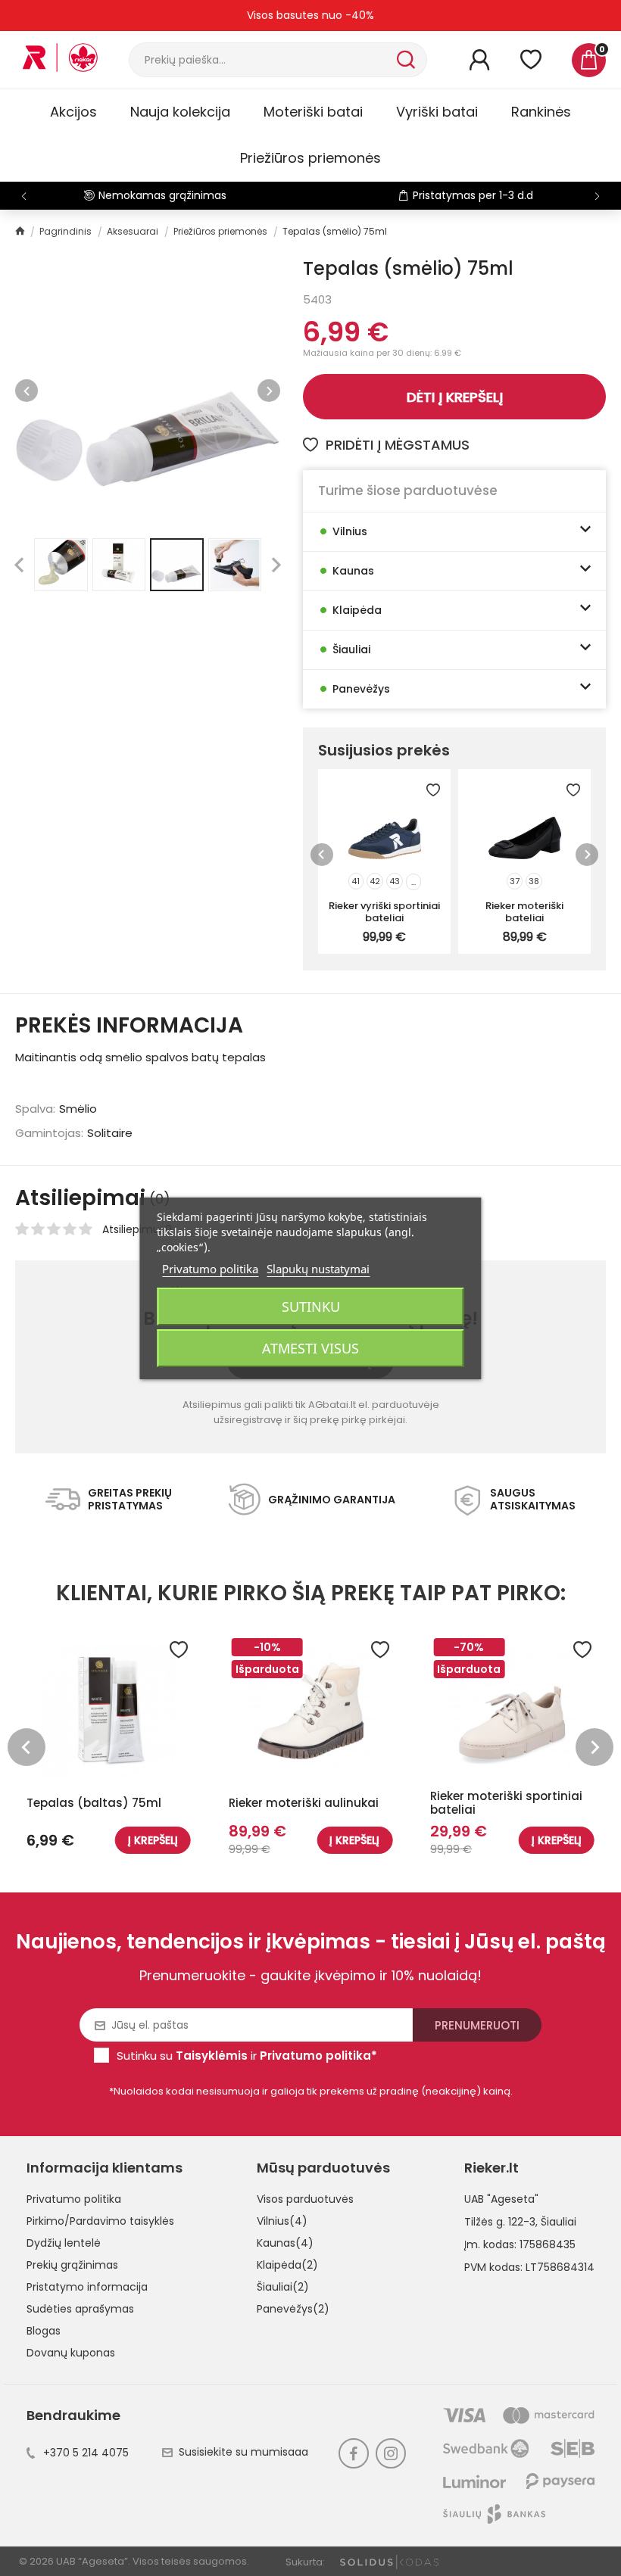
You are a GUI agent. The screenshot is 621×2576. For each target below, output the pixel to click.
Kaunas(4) (285, 2243)
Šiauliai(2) (283, 2287)
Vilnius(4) (282, 2221)
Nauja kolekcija (180, 112)
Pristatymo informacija (87, 2287)
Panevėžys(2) (293, 2309)
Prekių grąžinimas (72, 2265)
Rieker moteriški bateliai (524, 911)
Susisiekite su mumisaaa (243, 2452)
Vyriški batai (437, 112)
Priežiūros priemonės (310, 158)
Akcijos (73, 112)
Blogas (44, 2331)
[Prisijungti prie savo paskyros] (479, 60)
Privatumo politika (74, 2199)
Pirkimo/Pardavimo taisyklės (100, 2221)
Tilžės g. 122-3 (500, 2222)
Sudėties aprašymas (80, 2309)
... (413, 882)
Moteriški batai (313, 112)
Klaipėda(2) (287, 2265)
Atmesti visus (310, 1348)
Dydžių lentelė (64, 2243)
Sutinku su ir (247, 2056)
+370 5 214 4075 (86, 2453)
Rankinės (541, 112)
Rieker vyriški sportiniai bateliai (384, 911)
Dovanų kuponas (71, 2353)
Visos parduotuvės (305, 2199)
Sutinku (311, 1307)
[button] (597, 196)
